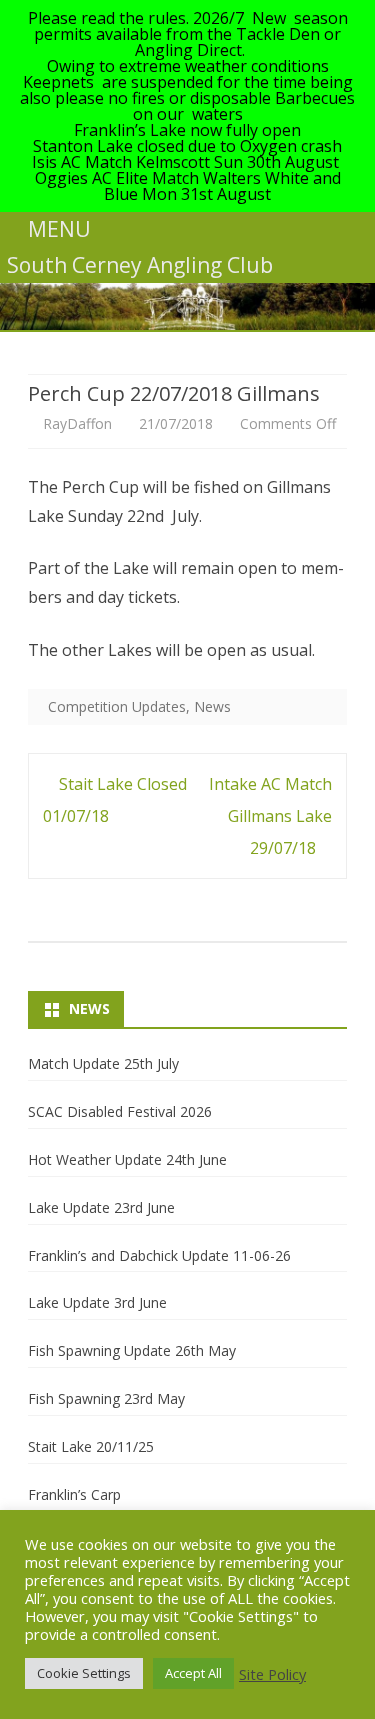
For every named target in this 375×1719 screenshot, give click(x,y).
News (212, 706)
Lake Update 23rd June (101, 1207)
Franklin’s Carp (74, 1494)
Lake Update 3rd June (97, 1302)
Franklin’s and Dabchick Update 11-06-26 (159, 1255)
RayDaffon (77, 423)
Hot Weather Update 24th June (127, 1159)
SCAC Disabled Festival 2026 (120, 1111)
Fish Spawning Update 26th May (132, 1350)
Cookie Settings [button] (84, 1673)
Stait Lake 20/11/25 (91, 1446)
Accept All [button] (193, 1673)
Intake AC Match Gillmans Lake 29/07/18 (270, 816)
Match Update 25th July (103, 1063)
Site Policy (272, 1674)
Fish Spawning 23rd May (106, 1398)
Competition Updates (117, 706)
